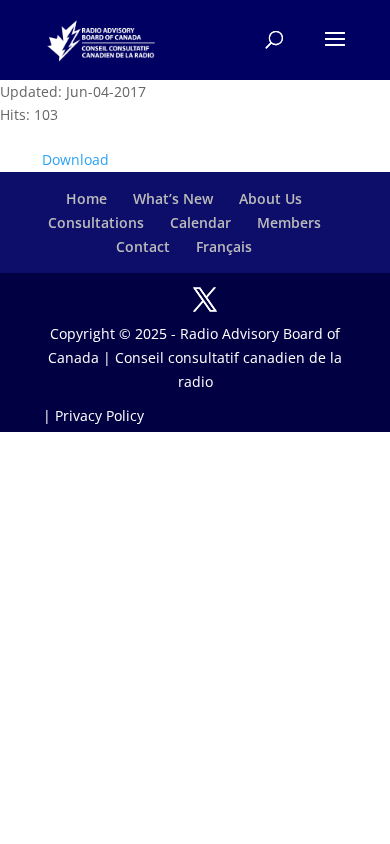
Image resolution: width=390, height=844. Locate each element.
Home (86, 198)
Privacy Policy (99, 415)
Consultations (96, 222)
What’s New (173, 198)
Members (289, 222)
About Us (270, 198)
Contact (143, 246)
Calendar (200, 222)
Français (224, 246)
